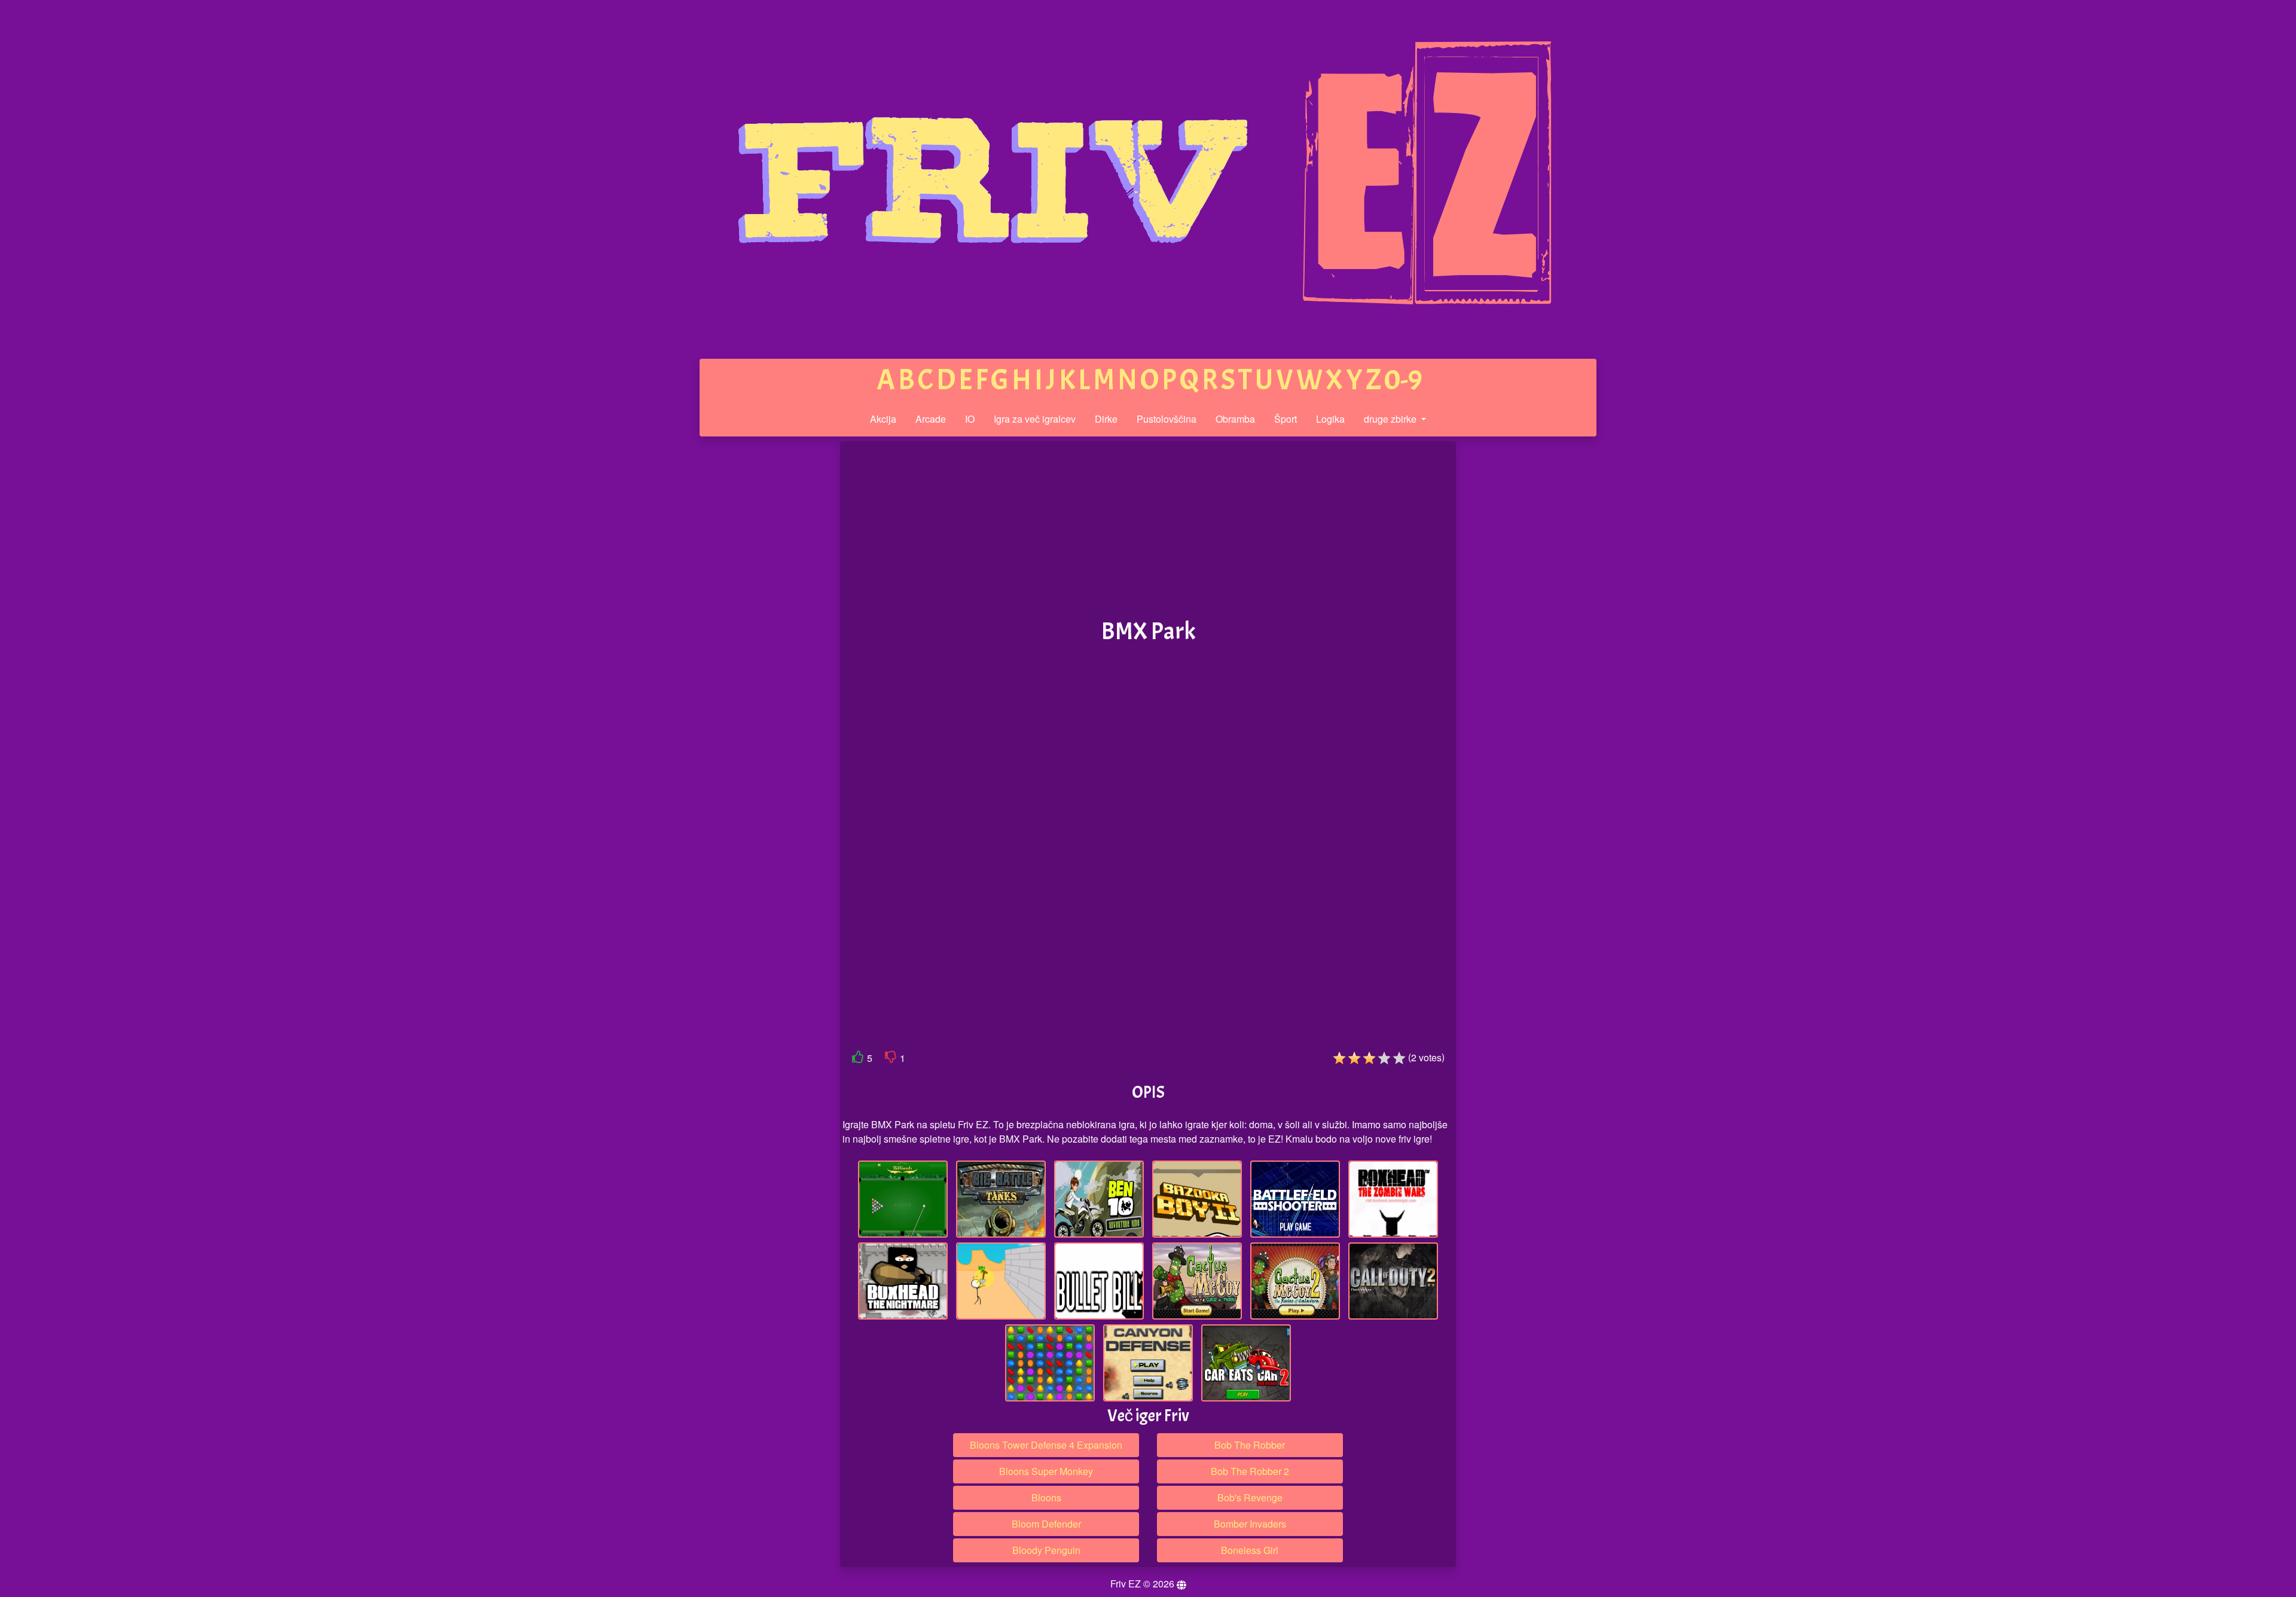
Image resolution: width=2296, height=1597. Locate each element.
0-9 (1403, 380)
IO (970, 419)
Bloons (1046, 1497)
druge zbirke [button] (1391, 419)
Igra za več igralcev (1035, 419)
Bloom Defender (1046, 1524)
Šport (1286, 419)
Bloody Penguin (1046, 1550)
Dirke (1106, 419)
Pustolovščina (1167, 419)
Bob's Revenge (1250, 1497)
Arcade (931, 419)
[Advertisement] (749, 627)
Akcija (883, 419)
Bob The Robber (1250, 1445)
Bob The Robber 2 (1250, 1471)
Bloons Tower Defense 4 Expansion (1046, 1445)
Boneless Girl (1250, 1550)
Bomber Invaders (1250, 1524)
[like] (858, 1059)
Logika (1330, 419)
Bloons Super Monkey (1046, 1471)
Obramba (1235, 419)
